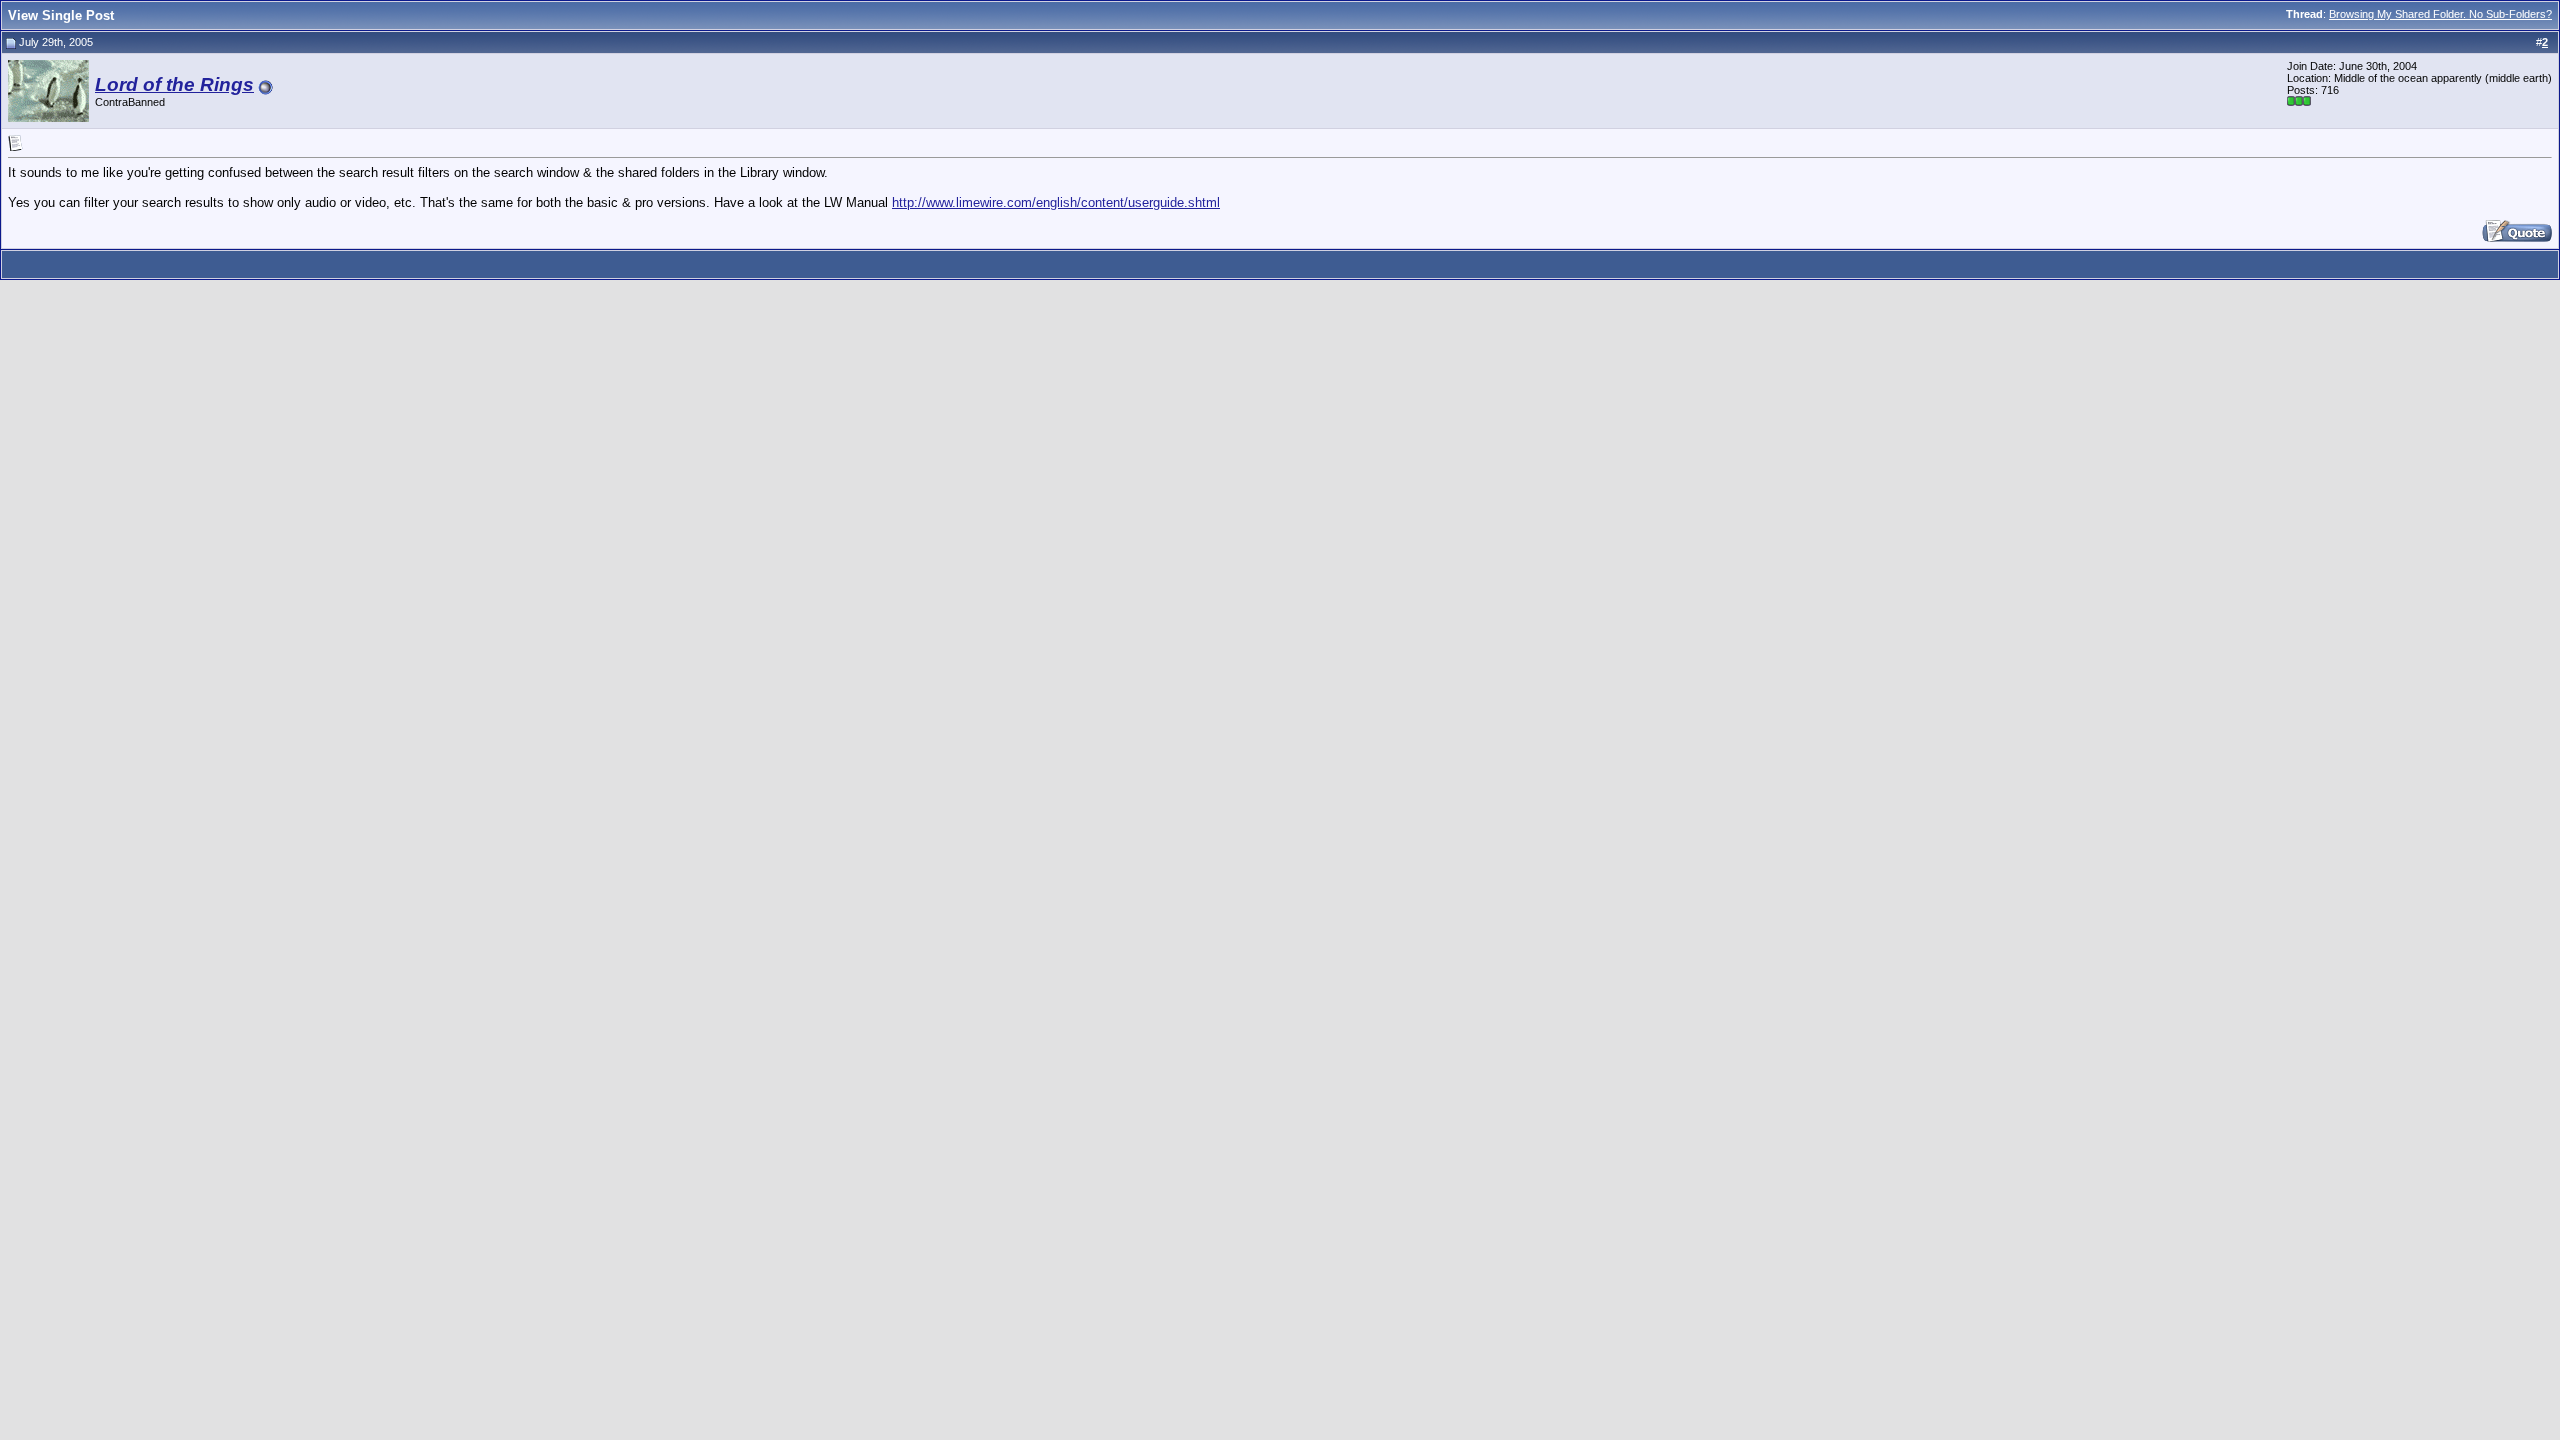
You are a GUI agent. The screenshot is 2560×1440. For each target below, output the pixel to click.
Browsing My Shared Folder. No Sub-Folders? (2440, 14)
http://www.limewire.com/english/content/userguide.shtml (1056, 202)
